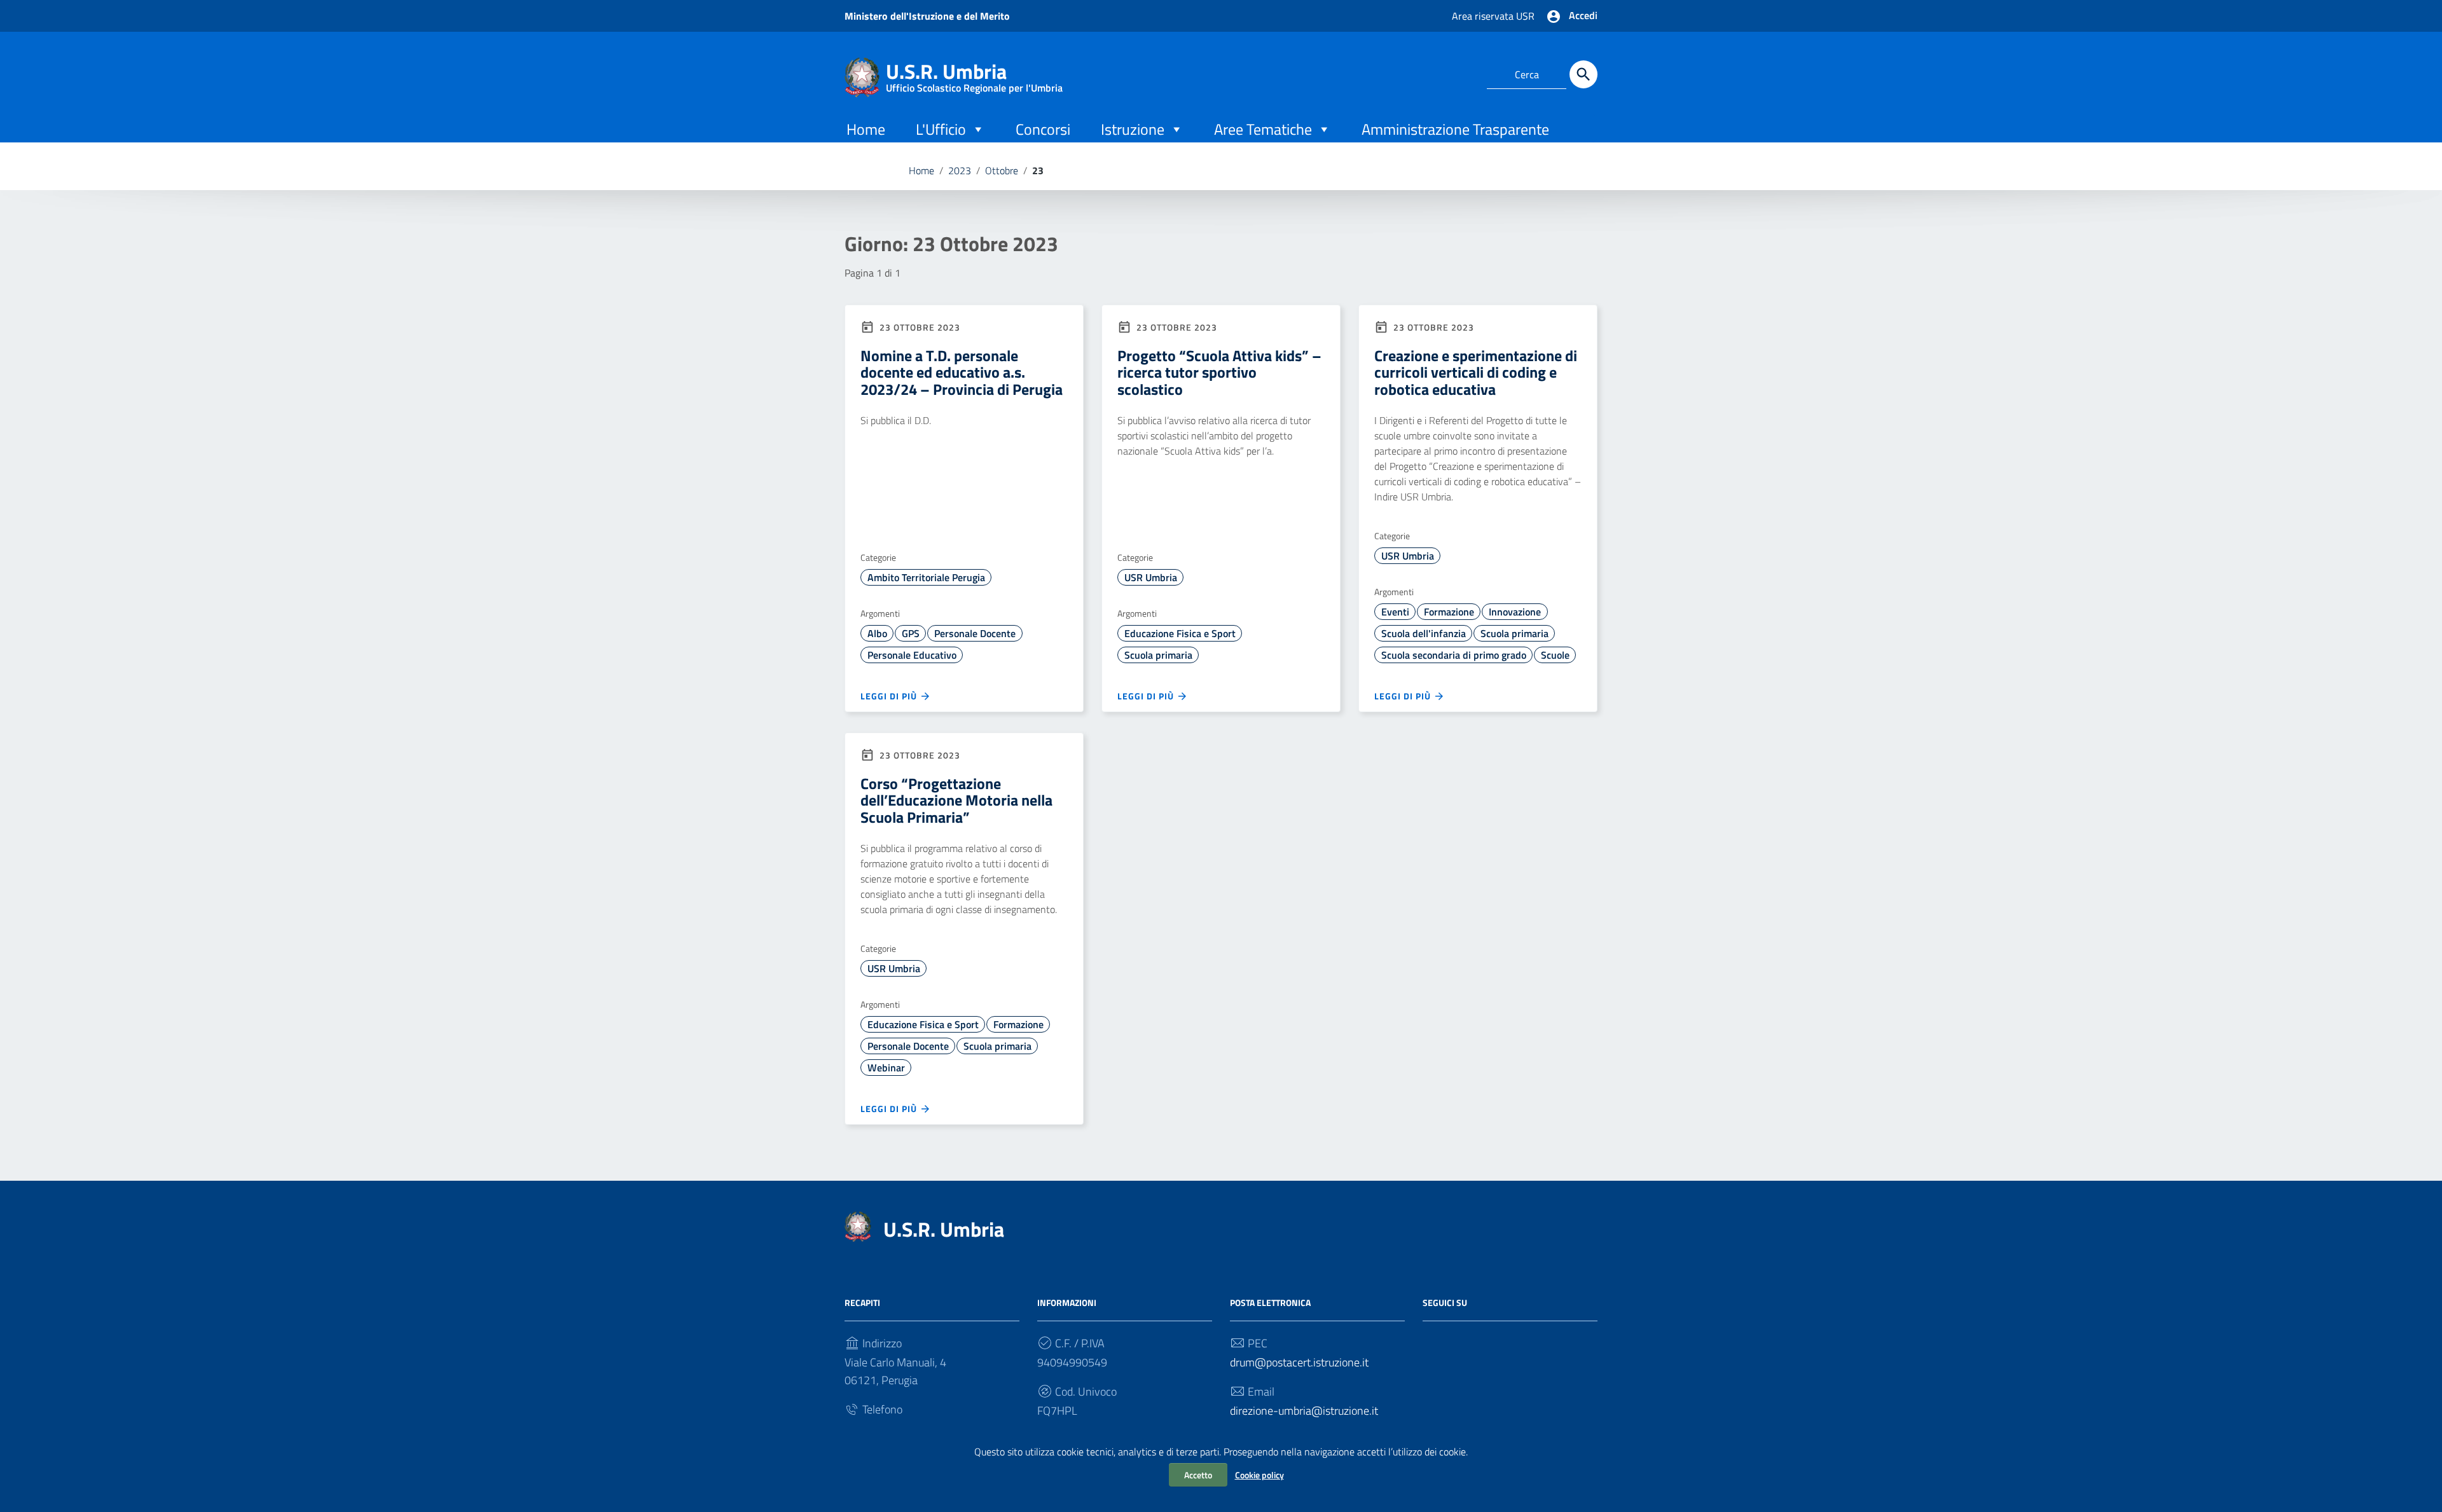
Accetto (1198, 1475)
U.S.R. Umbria (974, 74)
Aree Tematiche (1263, 129)
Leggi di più (890, 696)
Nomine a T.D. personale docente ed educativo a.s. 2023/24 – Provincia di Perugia (962, 372)
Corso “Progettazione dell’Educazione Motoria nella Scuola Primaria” (956, 800)
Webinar (886, 1068)
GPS (911, 633)
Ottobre (1002, 170)
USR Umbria (1151, 577)
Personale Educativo (912, 655)
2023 (960, 170)
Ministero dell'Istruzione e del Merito (927, 16)
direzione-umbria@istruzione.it (1304, 1411)
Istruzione (1133, 129)
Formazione (1449, 612)
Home (866, 129)
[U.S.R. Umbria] (862, 76)
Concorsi (1043, 129)
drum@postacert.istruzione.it (1299, 1362)
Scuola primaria (1158, 655)
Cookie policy (1259, 1475)
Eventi (1395, 612)
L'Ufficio (941, 129)
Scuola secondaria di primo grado (1454, 655)
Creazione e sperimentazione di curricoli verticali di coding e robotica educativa (1476, 372)
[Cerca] (1583, 74)
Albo (877, 633)
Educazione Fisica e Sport (1180, 633)
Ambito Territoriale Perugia (926, 577)
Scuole (1555, 655)
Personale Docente (975, 633)
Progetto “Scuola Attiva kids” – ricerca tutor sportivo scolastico (1219, 372)
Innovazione (1515, 612)
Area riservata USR (1493, 16)
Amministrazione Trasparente (1455, 129)
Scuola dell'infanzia (1424, 633)
